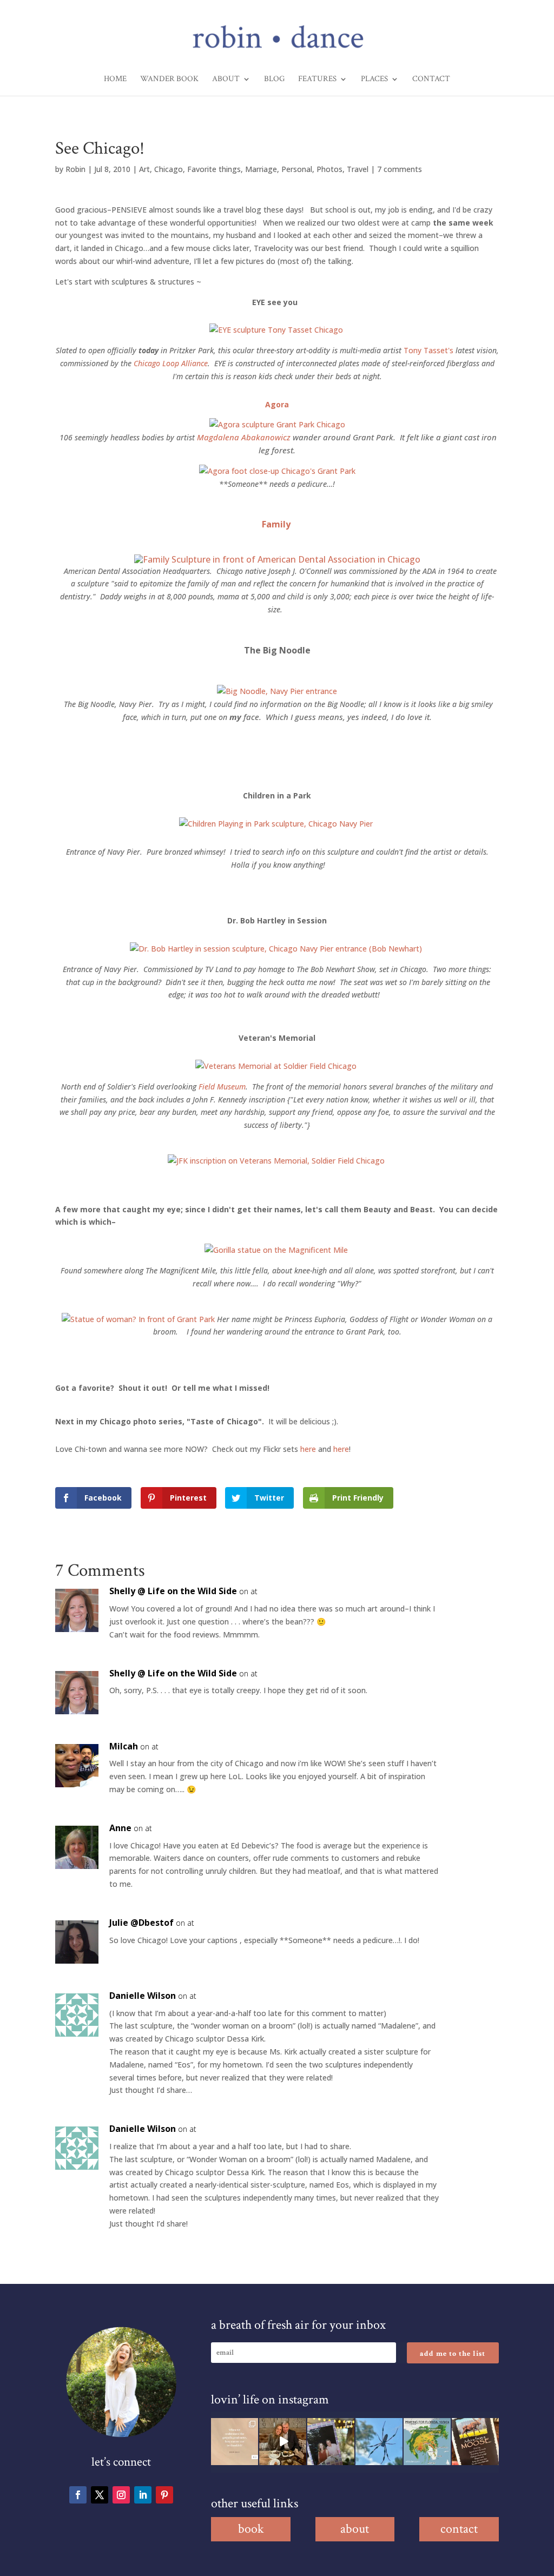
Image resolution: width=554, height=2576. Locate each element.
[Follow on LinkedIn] (143, 2495)
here (308, 1449)
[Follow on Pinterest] (164, 2495)
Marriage (261, 169)
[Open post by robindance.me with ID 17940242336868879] (427, 2442)
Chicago (169, 169)
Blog (274, 80)
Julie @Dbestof (141, 1923)
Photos (329, 169)
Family (276, 524)
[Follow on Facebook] (78, 2495)
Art (144, 169)
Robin (75, 169)
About (226, 80)
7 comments (400, 169)
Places (374, 80)
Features (317, 80)
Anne (120, 1828)
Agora (277, 404)
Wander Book (169, 80)
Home (115, 80)
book (251, 2529)
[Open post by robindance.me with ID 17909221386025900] (283, 2442)
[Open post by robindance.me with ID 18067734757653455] (379, 2442)
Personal (297, 169)
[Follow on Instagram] (121, 2495)
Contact (431, 80)
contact (459, 2529)
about (355, 2529)
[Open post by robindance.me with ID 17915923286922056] (331, 2442)
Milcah (124, 1746)
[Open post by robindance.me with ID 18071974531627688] (235, 2442)
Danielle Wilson (143, 1996)
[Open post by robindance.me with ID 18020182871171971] (475, 2442)
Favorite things (214, 169)
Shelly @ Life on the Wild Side (173, 1591)
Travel (358, 169)
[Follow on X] (100, 2495)
